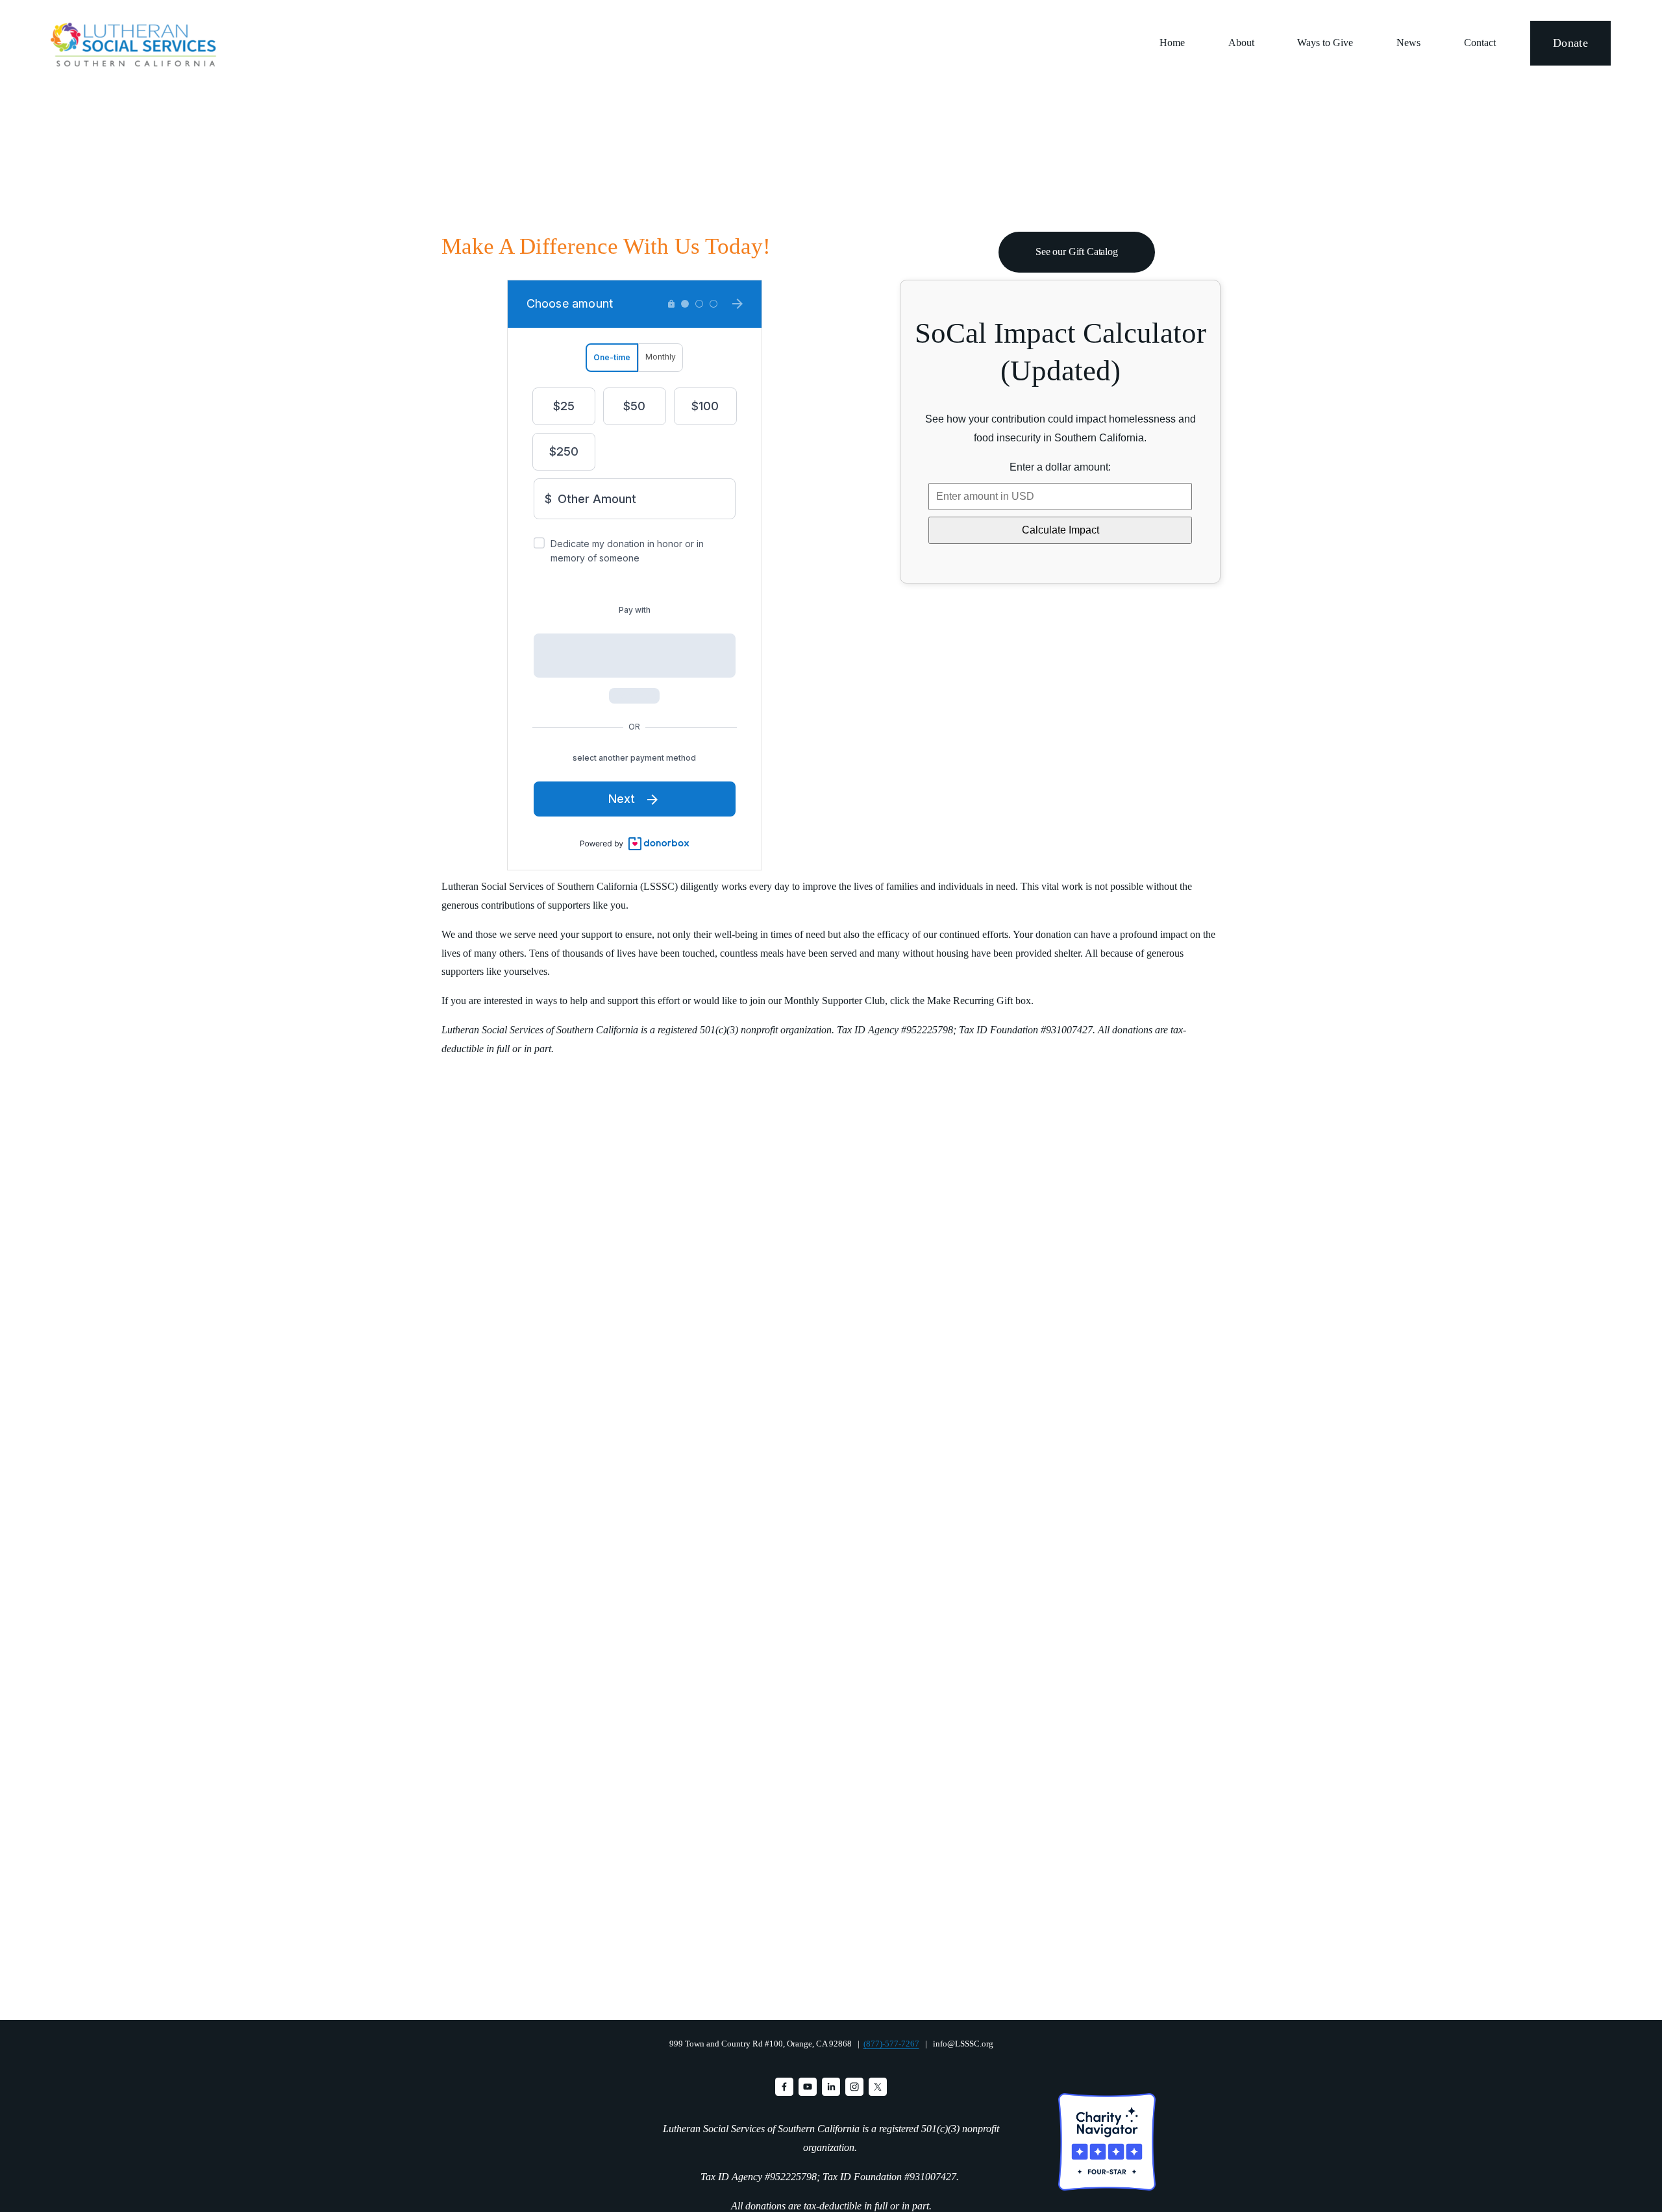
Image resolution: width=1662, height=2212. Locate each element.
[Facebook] (784, 2087)
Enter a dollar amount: (1060, 467)
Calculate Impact (1060, 530)
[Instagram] (854, 2087)
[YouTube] (808, 2087)
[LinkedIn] (831, 2087)
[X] (878, 2087)
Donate (1570, 43)
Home (1172, 43)
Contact (1480, 43)
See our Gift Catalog (1077, 252)
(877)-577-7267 (891, 2044)
